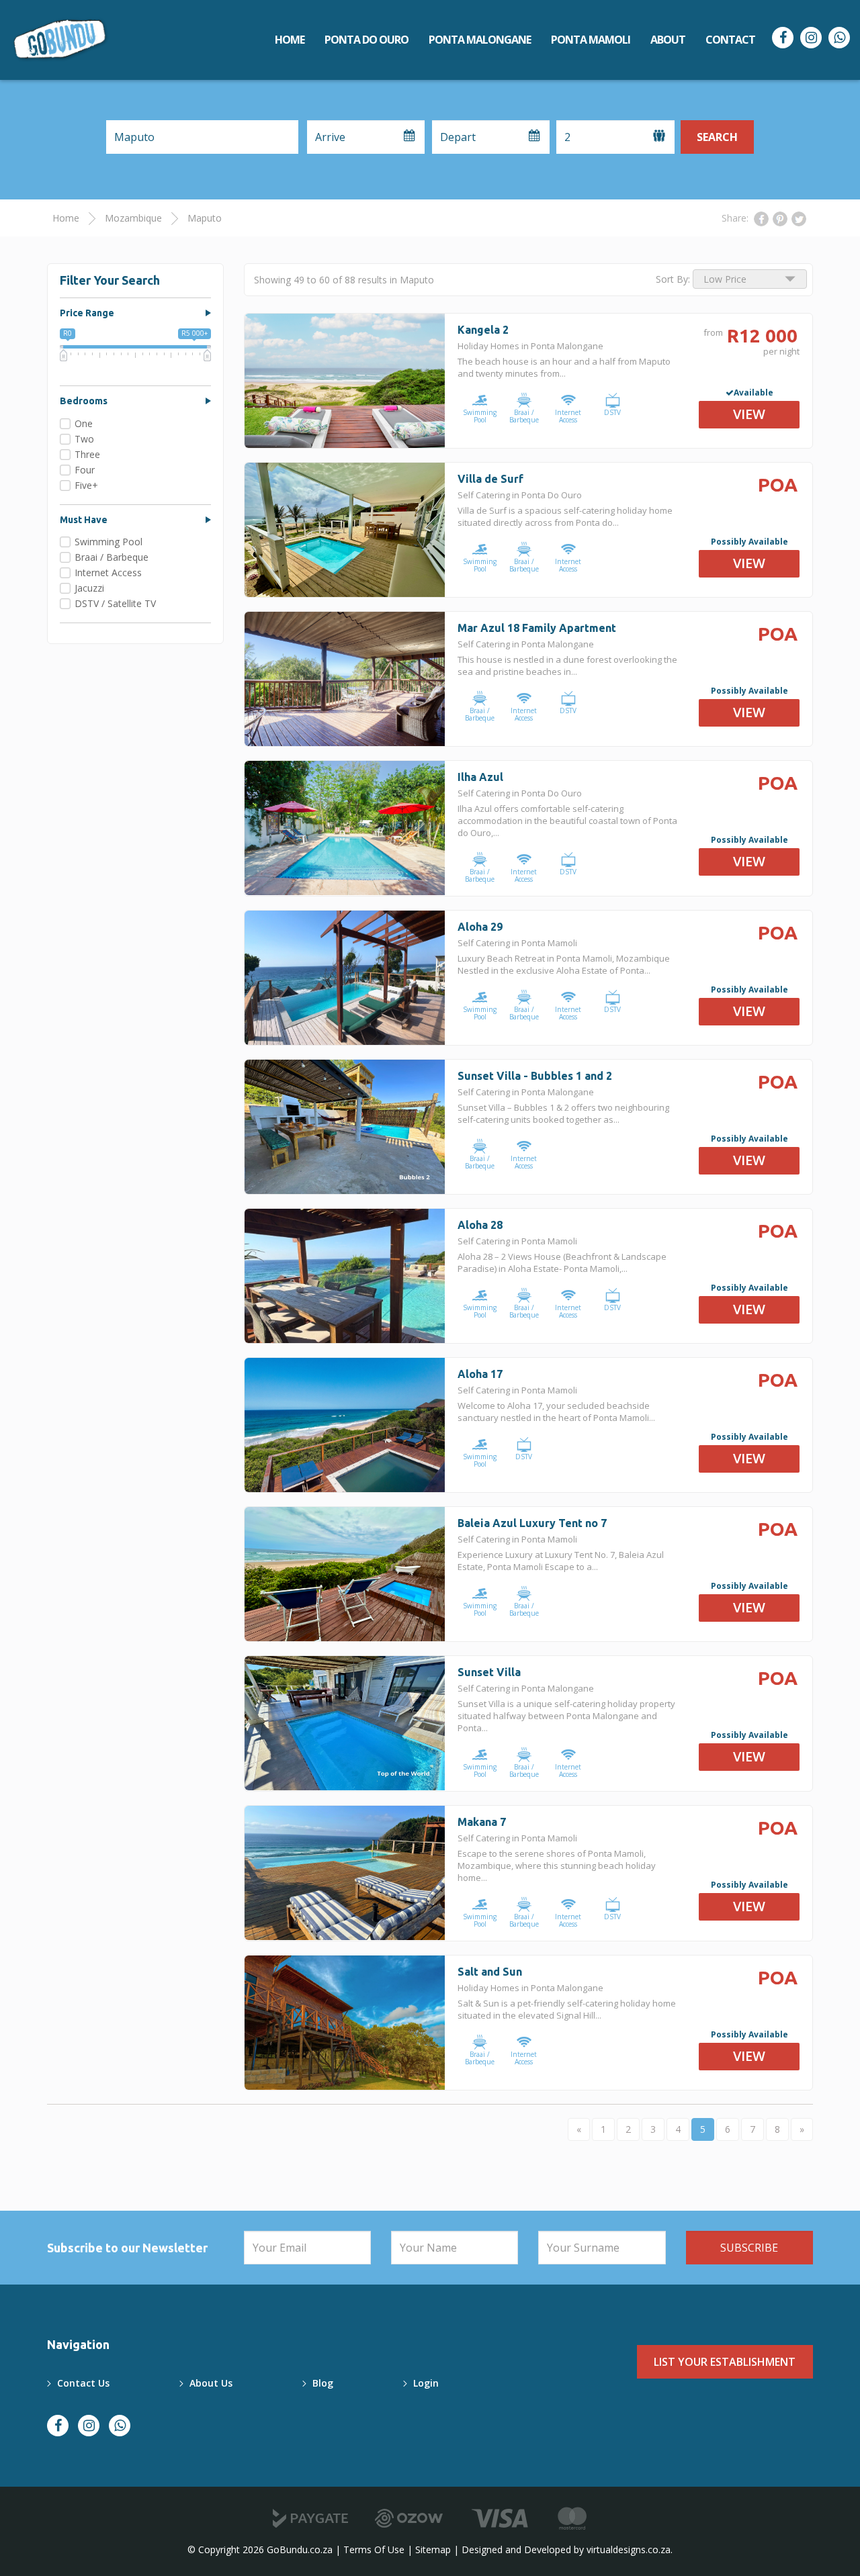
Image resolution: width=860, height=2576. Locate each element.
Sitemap (433, 2549)
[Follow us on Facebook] (783, 38)
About (668, 40)
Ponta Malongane (480, 40)
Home (290, 40)
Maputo (205, 218)
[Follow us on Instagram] (811, 38)
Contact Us (83, 2383)
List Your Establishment (725, 2362)
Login (426, 2383)
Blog (323, 2383)
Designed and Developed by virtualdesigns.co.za (566, 2549)
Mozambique (133, 218)
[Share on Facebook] (761, 219)
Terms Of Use (374, 2549)
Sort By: (673, 279)
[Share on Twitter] (799, 219)
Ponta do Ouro (367, 40)
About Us (211, 2383)
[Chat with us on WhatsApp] (839, 38)
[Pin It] (780, 219)
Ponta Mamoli (591, 40)
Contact (730, 40)
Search (717, 137)
